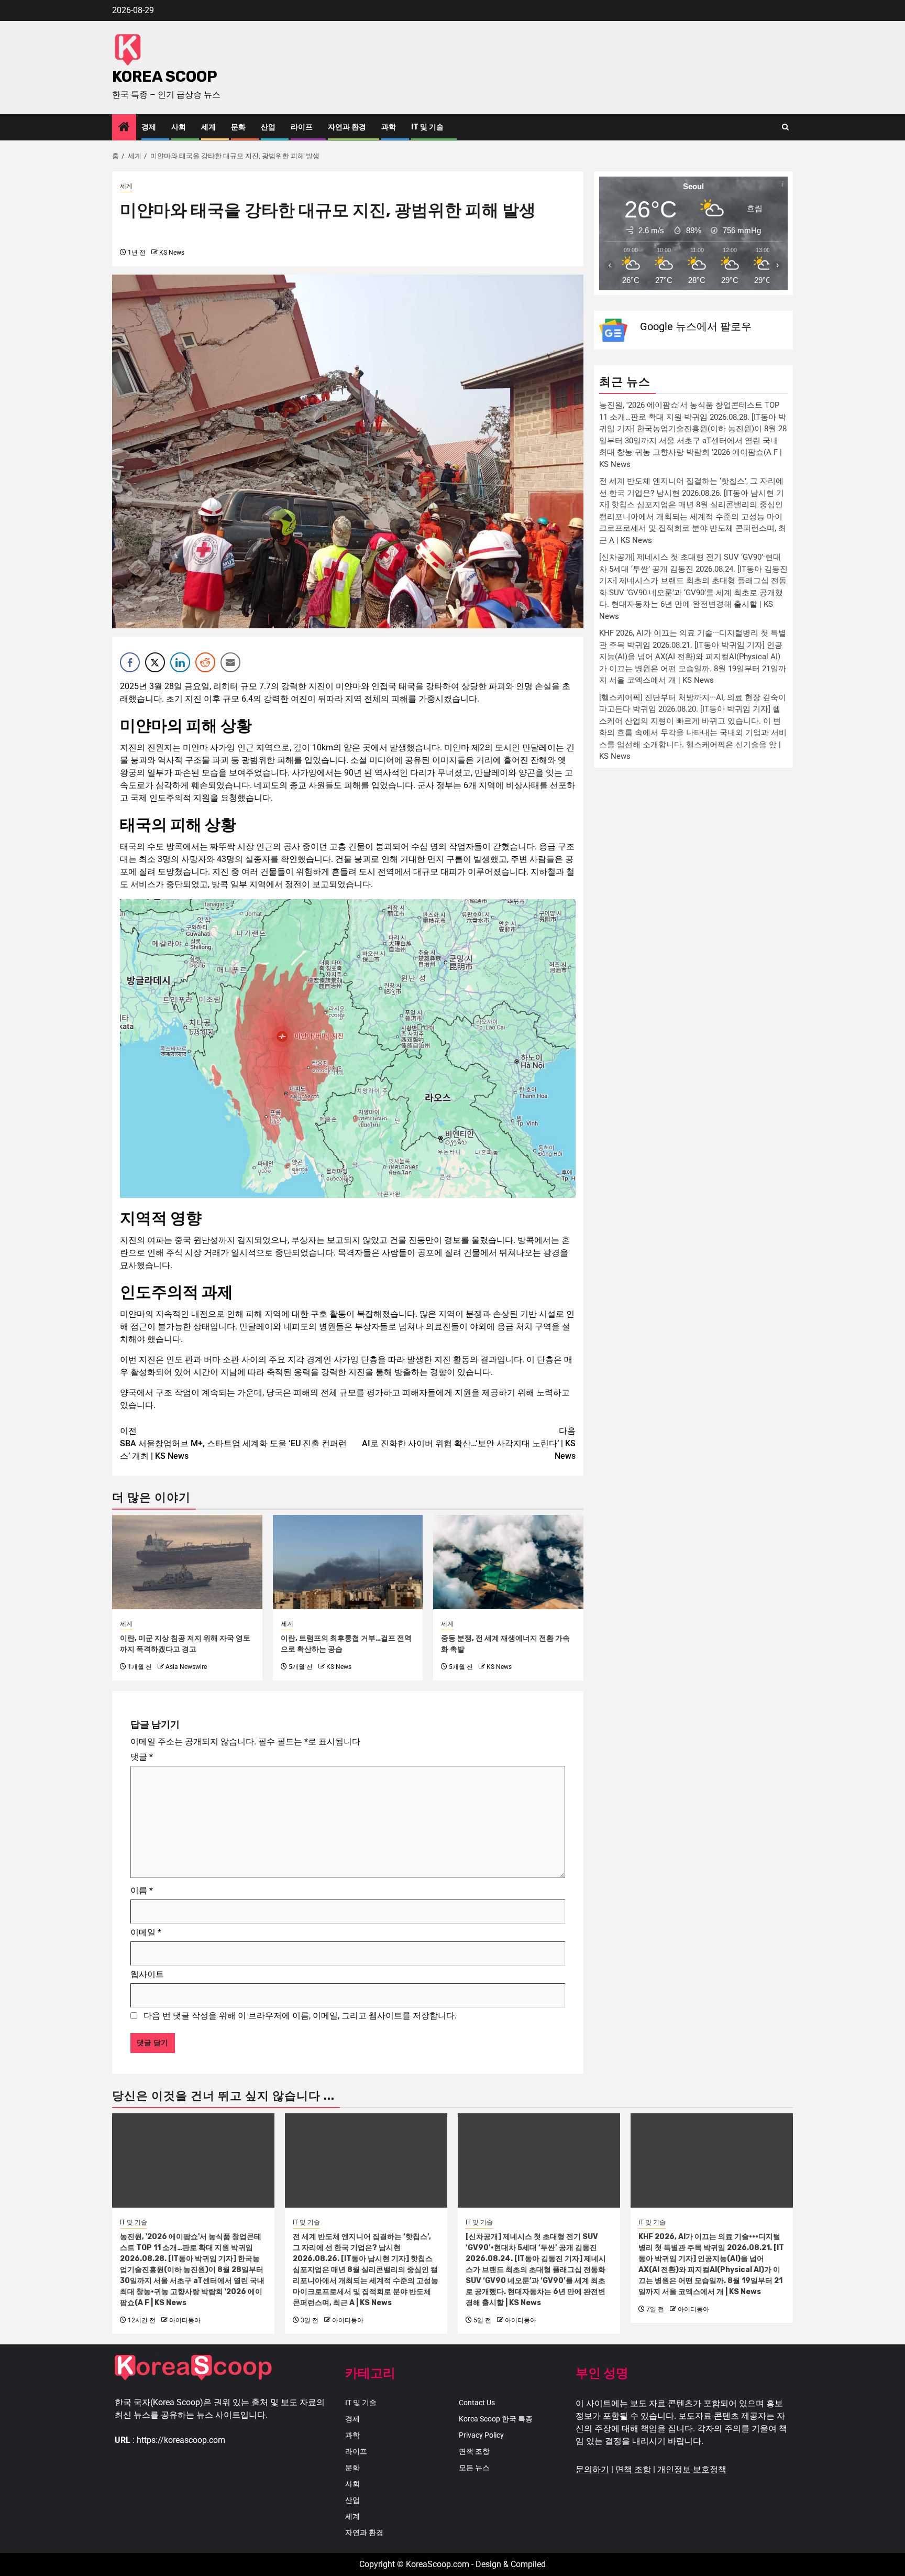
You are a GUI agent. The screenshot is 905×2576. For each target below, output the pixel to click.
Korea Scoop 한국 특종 (496, 2419)
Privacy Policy (481, 2435)
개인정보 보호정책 (692, 2469)
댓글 (142, 1757)
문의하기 (592, 2469)
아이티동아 (185, 2320)
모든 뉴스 (474, 2468)
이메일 (146, 1932)
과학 (389, 127)
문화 (238, 127)
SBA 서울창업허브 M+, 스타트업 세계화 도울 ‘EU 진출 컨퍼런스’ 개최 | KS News (233, 1443)
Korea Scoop (165, 77)
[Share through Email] (230, 662)
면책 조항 (474, 2451)
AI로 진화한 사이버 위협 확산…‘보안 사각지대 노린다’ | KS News (469, 1443)
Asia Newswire (186, 1667)
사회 (179, 127)
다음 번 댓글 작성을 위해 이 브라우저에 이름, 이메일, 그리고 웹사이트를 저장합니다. (300, 2016)
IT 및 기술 (427, 127)
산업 (268, 127)
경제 (149, 127)
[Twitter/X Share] (155, 662)
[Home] (124, 128)
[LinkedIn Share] (180, 662)
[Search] (785, 127)
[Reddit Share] (205, 662)
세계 (208, 127)
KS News (172, 253)
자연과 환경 (347, 127)
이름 (142, 1890)
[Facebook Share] (130, 662)
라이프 (302, 127)
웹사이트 (147, 1974)
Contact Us (477, 2403)
